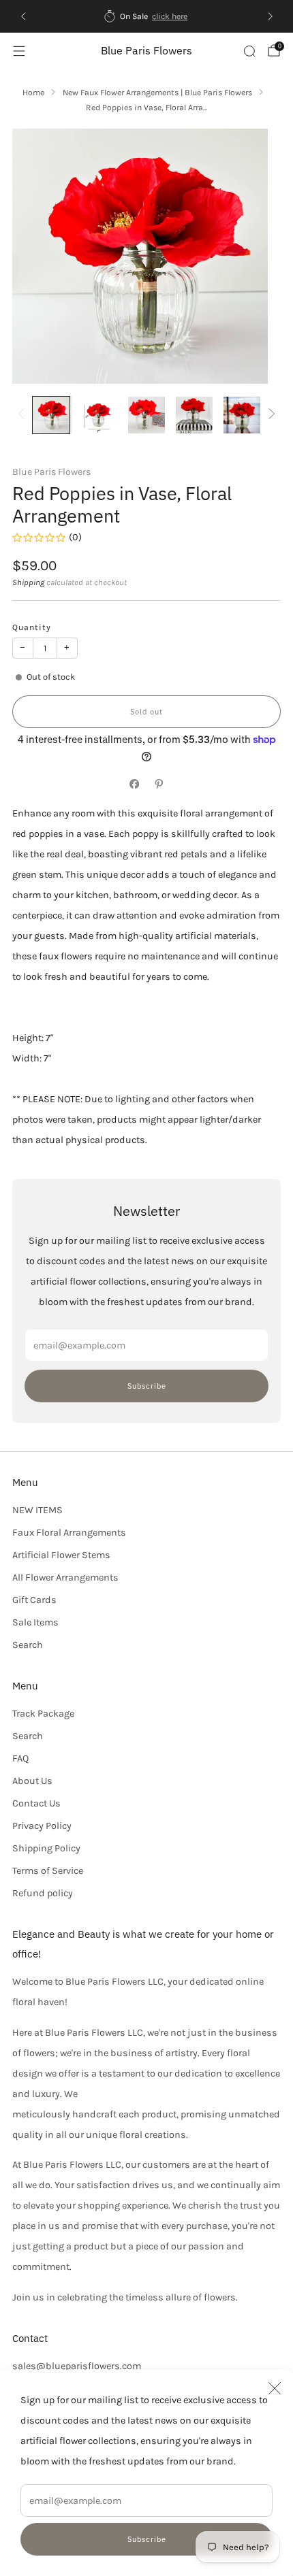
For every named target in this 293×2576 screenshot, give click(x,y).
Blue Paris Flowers (146, 51)
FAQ (20, 1758)
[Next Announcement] (271, 16)
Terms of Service (48, 1871)
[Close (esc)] (275, 2388)
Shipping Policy (46, 1848)
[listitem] (147, 16)
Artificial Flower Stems (61, 1555)
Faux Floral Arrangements (69, 1533)
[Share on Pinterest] (159, 785)
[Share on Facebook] (134, 785)
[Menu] (19, 51)
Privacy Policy (42, 1826)
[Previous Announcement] (23, 16)
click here (170, 16)
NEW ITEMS (37, 1510)
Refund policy (43, 1893)
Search (28, 1645)
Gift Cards (34, 1600)
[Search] (249, 51)
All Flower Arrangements (65, 1578)
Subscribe (147, 2539)
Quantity (32, 627)
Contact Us (36, 1803)
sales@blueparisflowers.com (77, 2366)
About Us (32, 1781)
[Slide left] (24, 415)
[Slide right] (269, 415)
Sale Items (35, 1622)
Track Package (43, 1714)
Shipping (28, 582)
